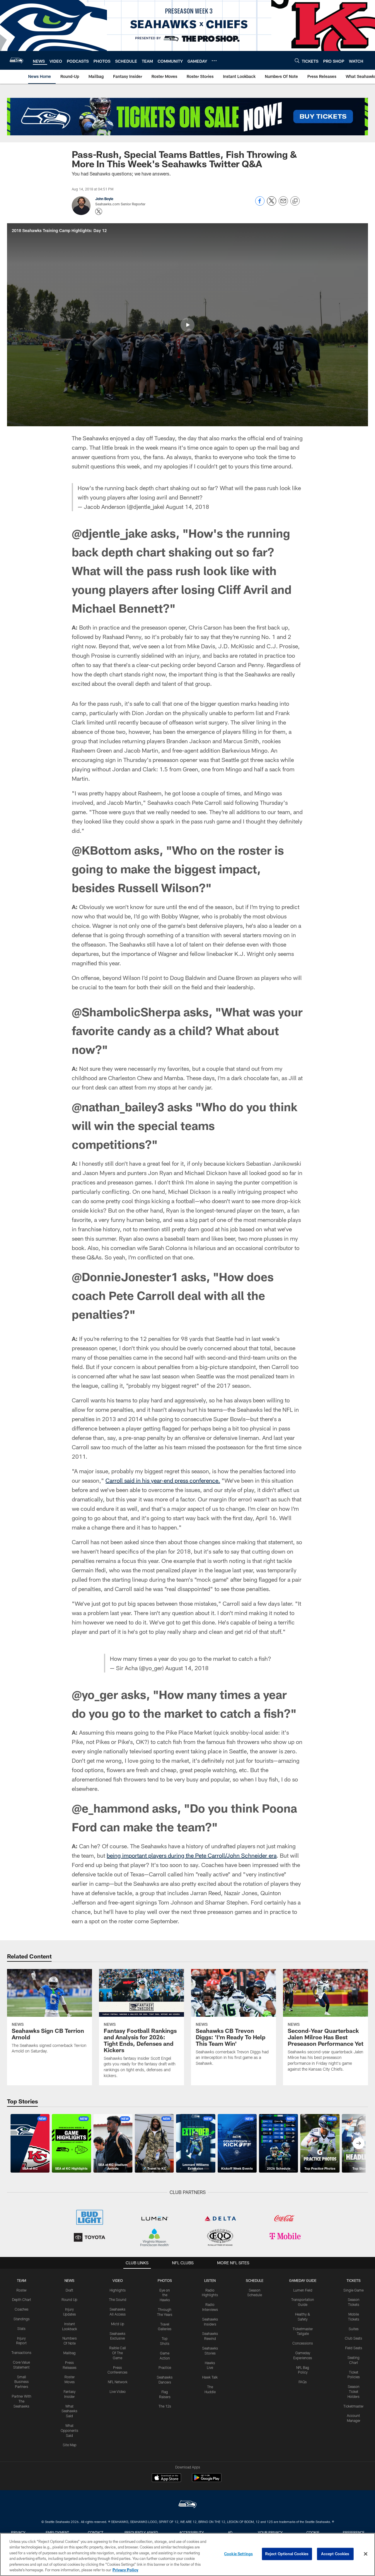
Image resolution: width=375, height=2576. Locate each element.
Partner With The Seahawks (22, 2401)
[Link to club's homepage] (16, 60)
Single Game (353, 2290)
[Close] (366, 2554)
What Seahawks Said (69, 2411)
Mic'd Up (118, 2324)
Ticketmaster (353, 2406)
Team (22, 2280)
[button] (187, 325)
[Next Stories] (359, 2143)
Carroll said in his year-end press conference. (163, 1480)
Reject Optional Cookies (287, 2554)
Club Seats (353, 2338)
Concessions (303, 2343)
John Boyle (104, 199)
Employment (57, 2532)
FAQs (303, 2382)
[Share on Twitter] (272, 204)
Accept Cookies (335, 2554)
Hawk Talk (210, 2377)
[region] (187, 2554)
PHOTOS (165, 2280)
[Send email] (283, 204)
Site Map (70, 2445)
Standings (22, 2319)
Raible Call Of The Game (118, 2353)
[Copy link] (295, 201)
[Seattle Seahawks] (187, 2505)
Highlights (118, 2290)
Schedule (255, 2280)
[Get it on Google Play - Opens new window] (207, 2481)
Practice (165, 2367)
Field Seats (354, 2348)
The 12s (165, 2406)
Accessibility (192, 2532)
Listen (210, 2280)
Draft (69, 2290)
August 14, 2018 (187, 507)
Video (118, 2280)
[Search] (297, 60)
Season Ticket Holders (353, 2391)
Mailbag (69, 2353)
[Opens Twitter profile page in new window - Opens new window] (99, 212)
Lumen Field (303, 2290)
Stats (21, 2328)
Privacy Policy (125, 2570)
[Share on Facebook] (260, 204)
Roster (22, 2290)
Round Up (69, 2299)
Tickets (354, 2280)
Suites (354, 2329)
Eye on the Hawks (165, 2295)
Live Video (118, 2391)
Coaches (22, 2309)
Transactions (21, 2352)
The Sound (118, 2299)
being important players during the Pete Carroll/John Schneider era (192, 1855)
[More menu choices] (214, 61)
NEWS (69, 2280)
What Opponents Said (69, 2430)
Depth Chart (22, 2299)
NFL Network (118, 2382)
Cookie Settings (238, 2554)
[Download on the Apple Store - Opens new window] (166, 2478)
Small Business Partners (22, 2382)
